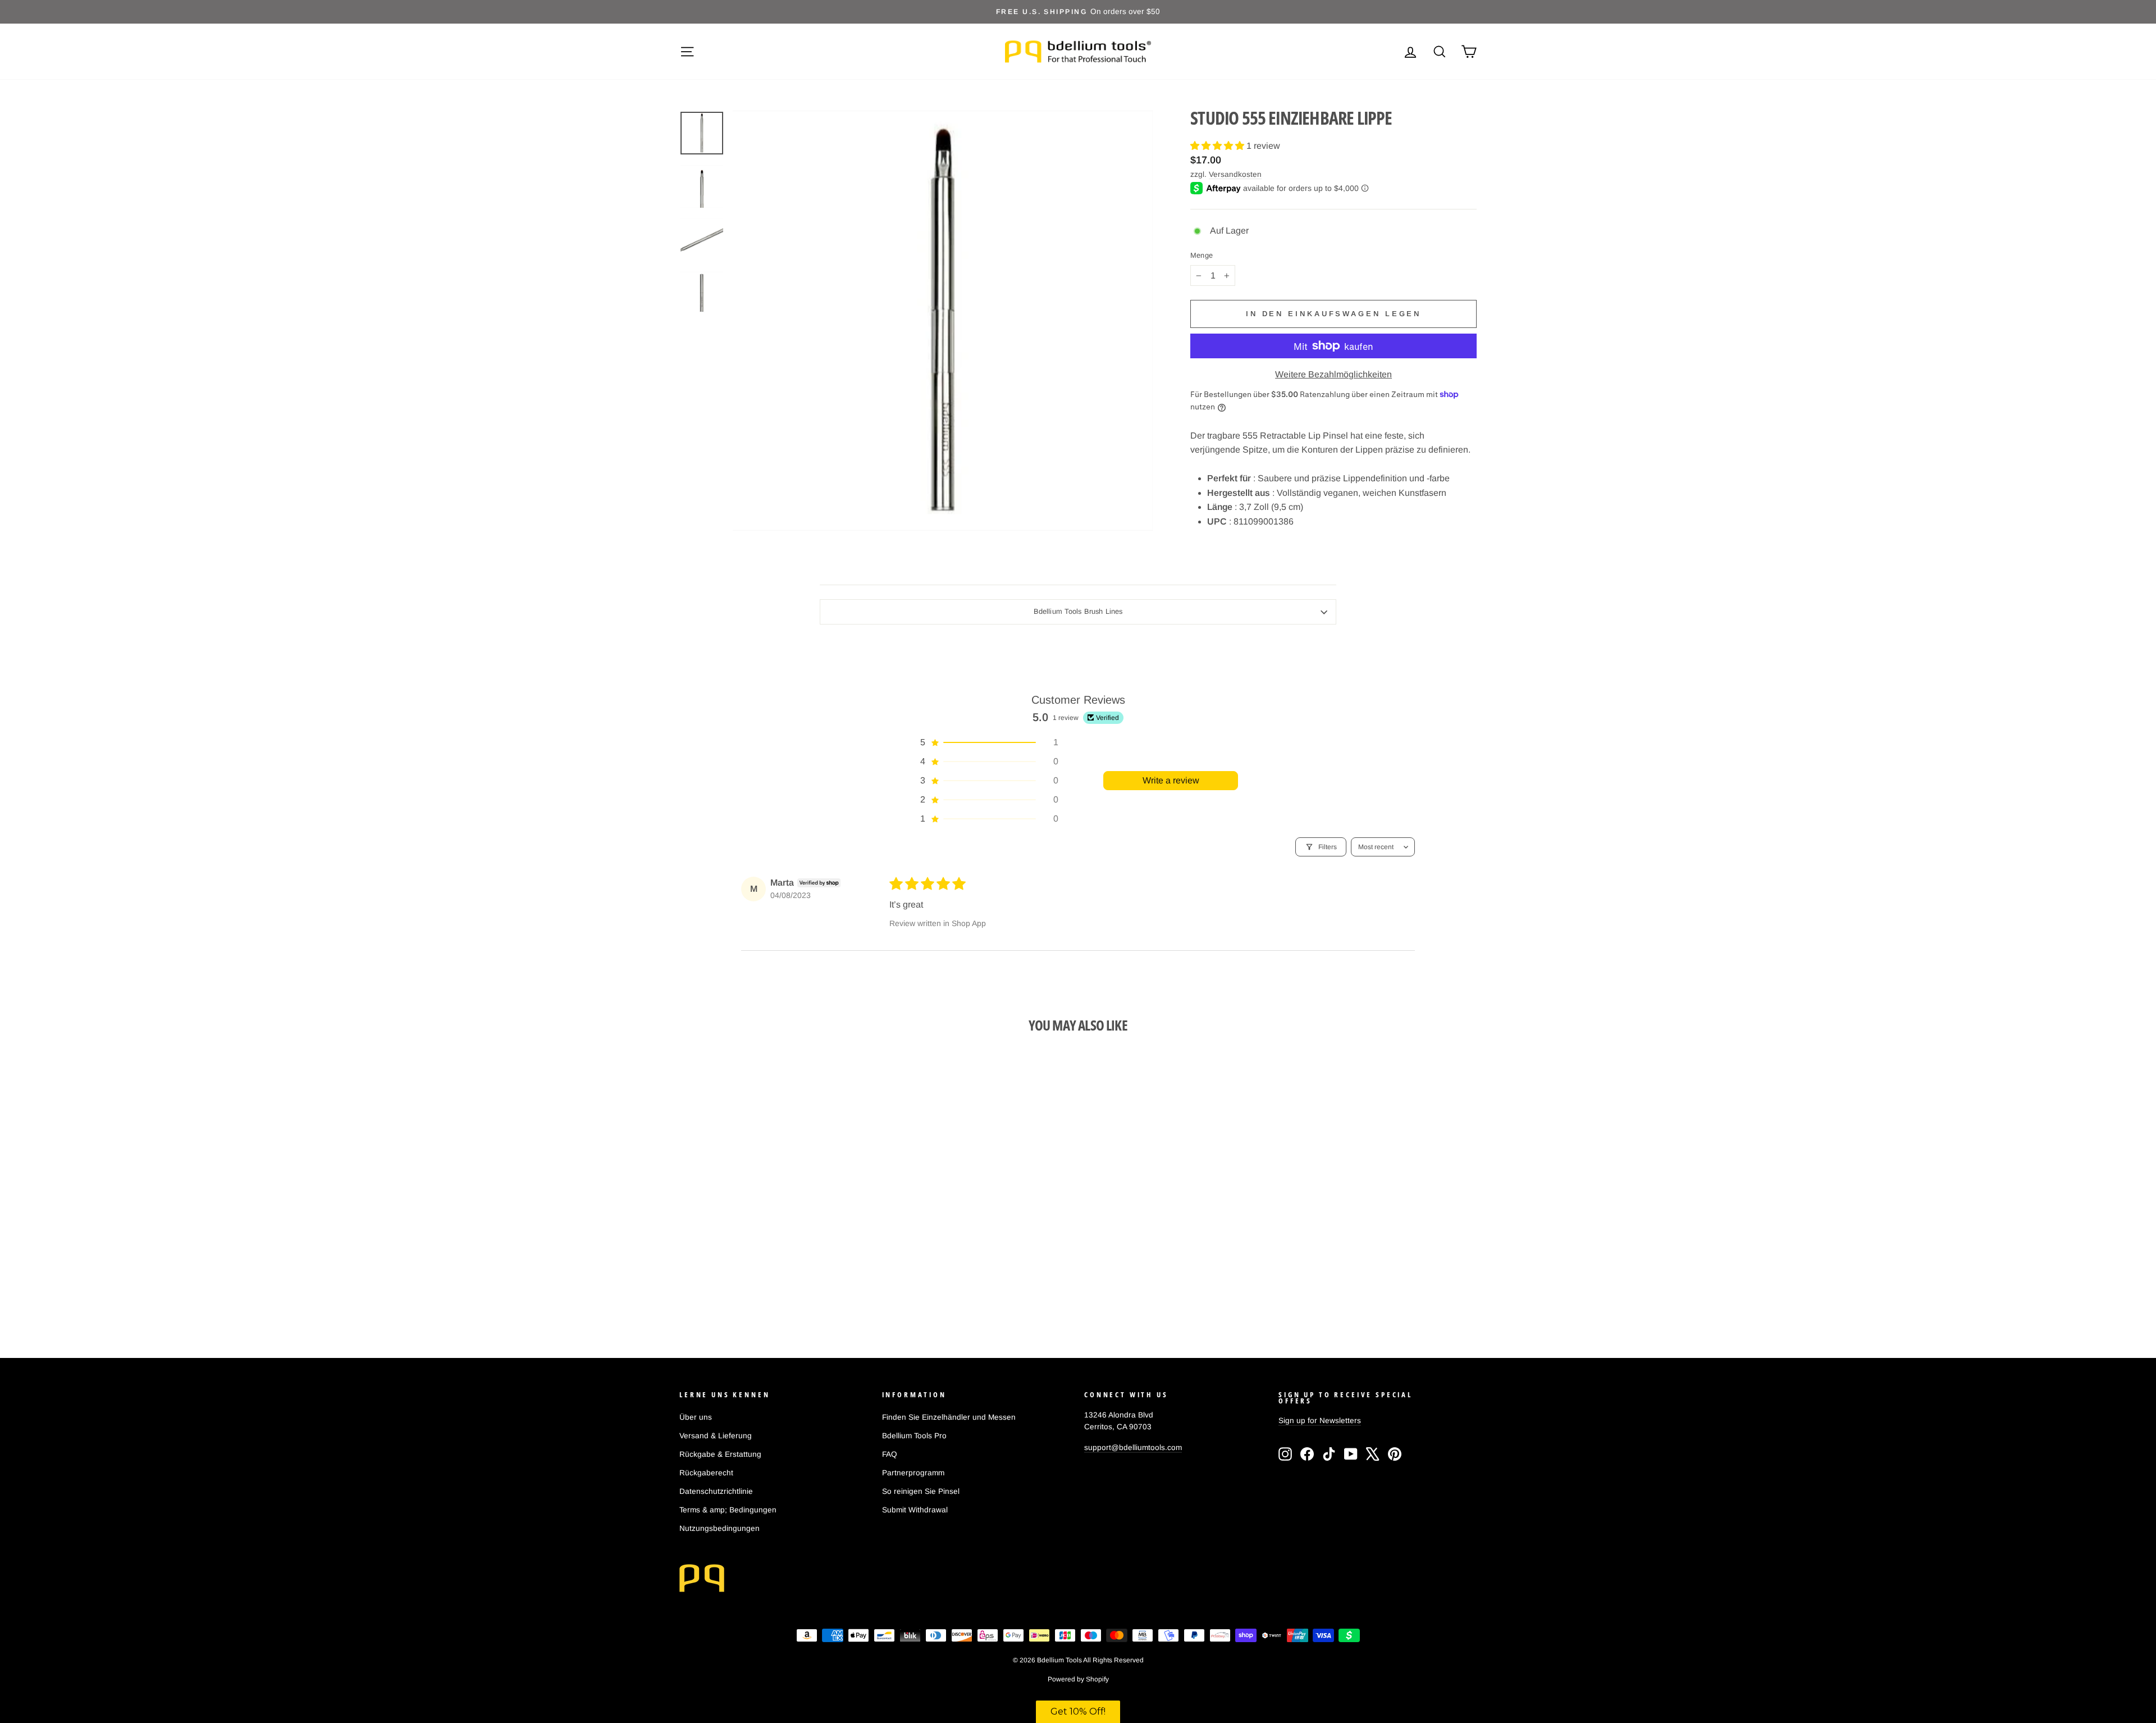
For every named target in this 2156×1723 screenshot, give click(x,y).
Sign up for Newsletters (1320, 1421)
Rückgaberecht (706, 1473)
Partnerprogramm (913, 1473)
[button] (1218, 146)
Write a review (1171, 780)
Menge (1202, 256)
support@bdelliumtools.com (1133, 1448)
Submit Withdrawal (915, 1510)
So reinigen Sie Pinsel (921, 1491)
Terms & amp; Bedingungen (728, 1510)
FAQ (890, 1454)
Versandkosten (1235, 174)
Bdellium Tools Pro (914, 1436)
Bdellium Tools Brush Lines (1078, 611)
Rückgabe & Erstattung (720, 1454)
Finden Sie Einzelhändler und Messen (949, 1417)
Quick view (774, 1236)
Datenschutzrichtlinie (716, 1491)
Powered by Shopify (1078, 1679)
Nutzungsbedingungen (720, 1528)
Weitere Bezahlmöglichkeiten (1333, 374)
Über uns (696, 1417)
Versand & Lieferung (716, 1436)
